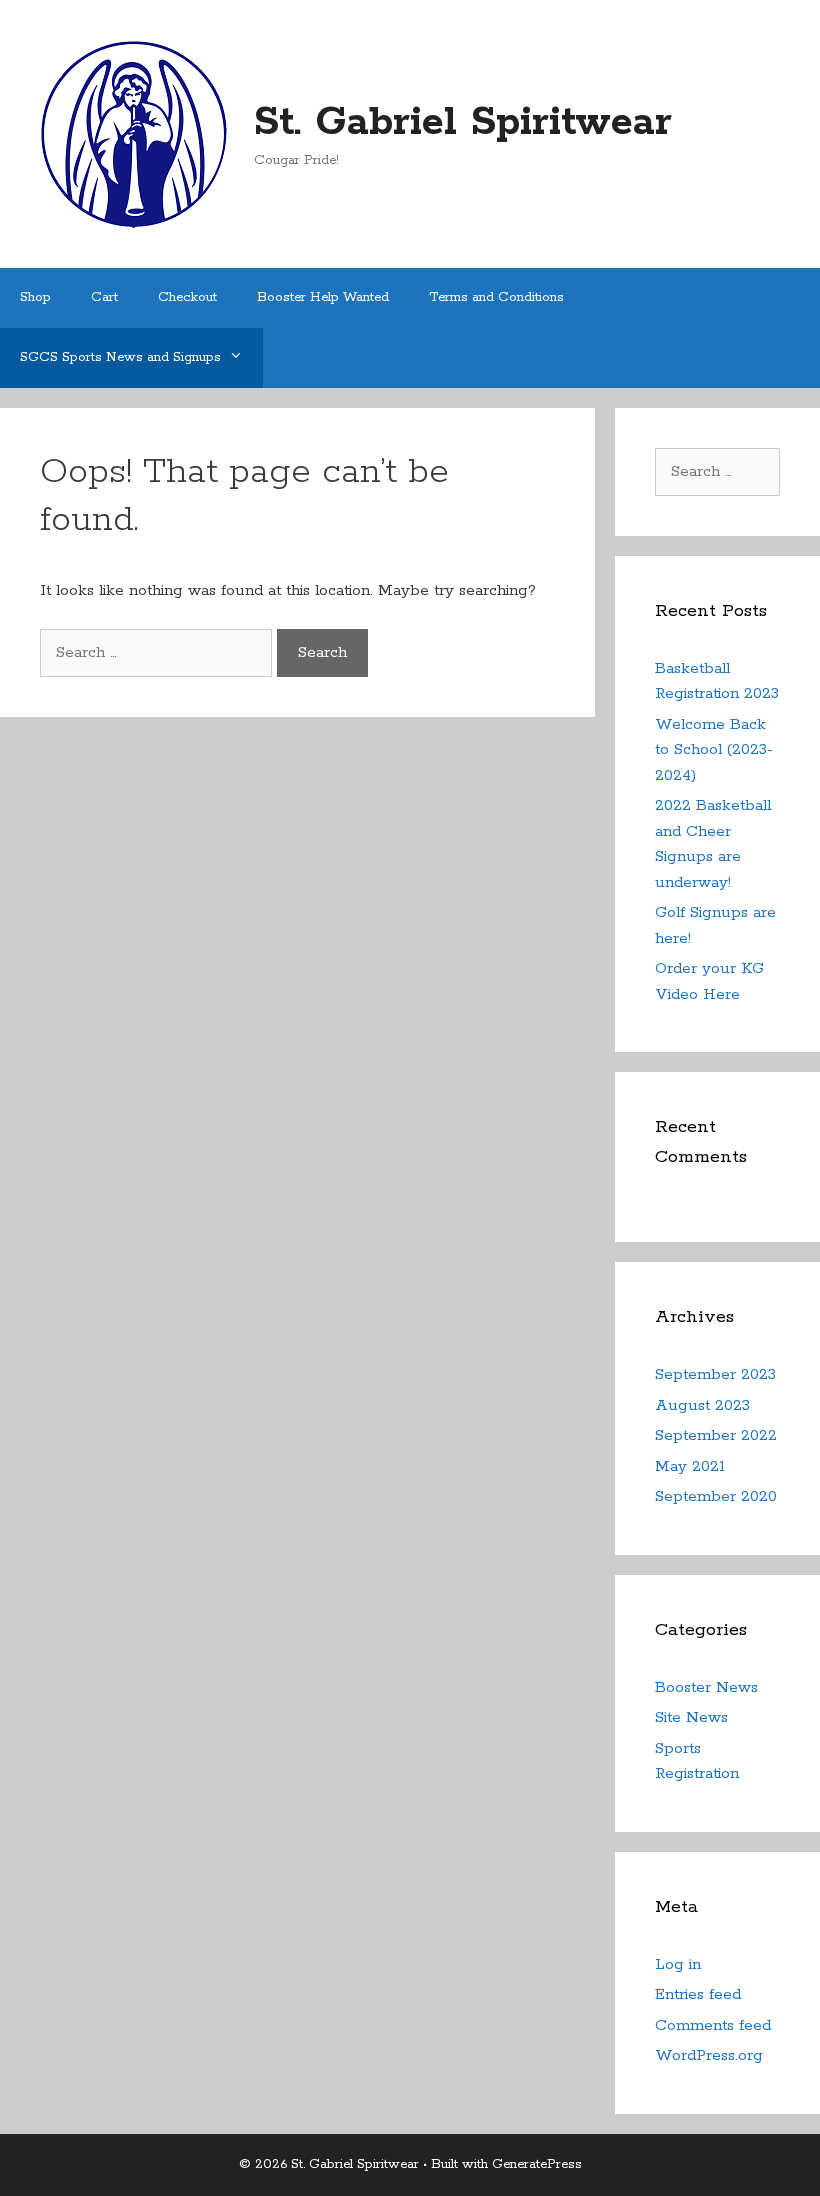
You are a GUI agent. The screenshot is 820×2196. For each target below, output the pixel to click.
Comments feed (713, 2025)
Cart (104, 297)
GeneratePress (537, 2164)
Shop (35, 297)
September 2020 (716, 1496)
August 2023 (702, 1405)
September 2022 (716, 1435)
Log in (678, 1964)
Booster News (706, 1687)
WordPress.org (709, 2055)
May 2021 (690, 1466)
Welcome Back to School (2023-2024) (714, 750)
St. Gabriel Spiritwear (463, 122)
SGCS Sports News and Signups (120, 357)
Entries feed (698, 1994)
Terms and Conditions (496, 297)
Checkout (187, 297)
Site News (691, 1717)
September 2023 (715, 1374)
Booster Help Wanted (323, 297)
